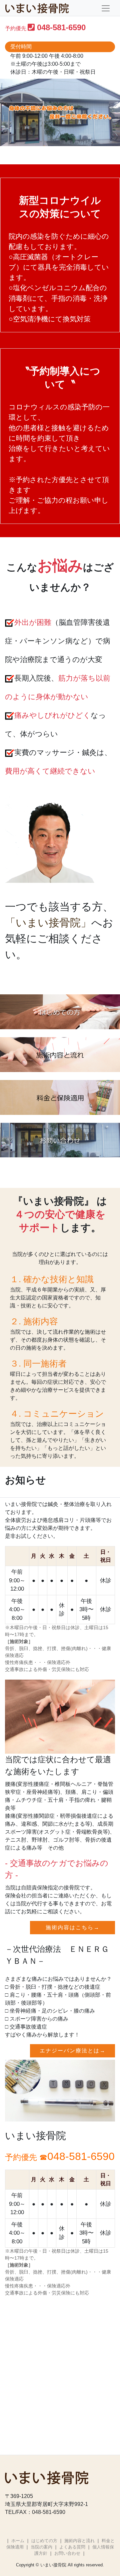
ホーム (18, 2541)
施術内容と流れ (79, 2541)
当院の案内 (41, 2547)
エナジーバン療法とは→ (73, 2051)
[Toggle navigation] (106, 8)
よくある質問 (72, 2547)
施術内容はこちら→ (73, 1927)
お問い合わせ (67, 2553)
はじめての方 (44, 2541)
